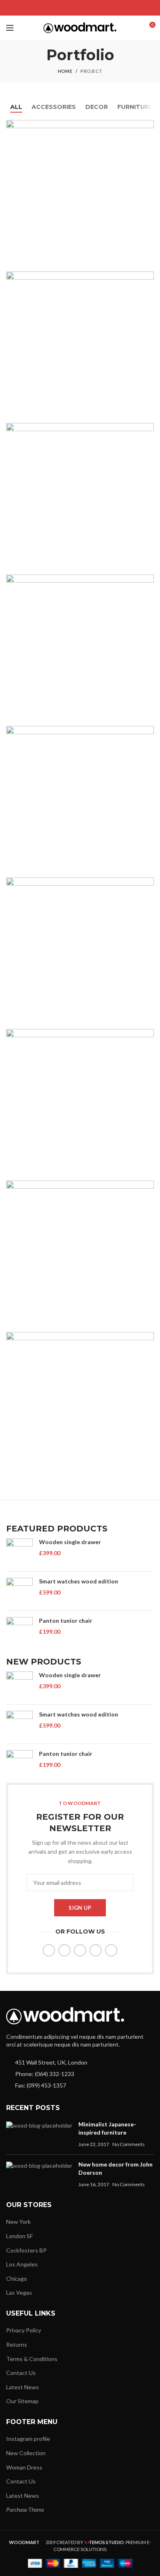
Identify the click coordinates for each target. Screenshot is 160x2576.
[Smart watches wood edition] (19, 1591)
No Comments (129, 2144)
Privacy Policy (24, 2330)
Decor (97, 107)
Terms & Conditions (32, 2359)
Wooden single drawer (70, 1542)
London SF (19, 2236)
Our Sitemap (22, 2401)
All (16, 107)
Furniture (135, 107)
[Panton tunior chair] (19, 1630)
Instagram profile (28, 2439)
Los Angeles (22, 2264)
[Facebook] (60, 8)
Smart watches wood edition (79, 1581)
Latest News (23, 2387)
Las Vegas (19, 2292)
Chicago (17, 2279)
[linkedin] (90, 8)
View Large (148, 126)
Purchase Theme (25, 2509)
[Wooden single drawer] (19, 1552)
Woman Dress (24, 2467)
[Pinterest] (80, 8)
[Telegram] (101, 8)
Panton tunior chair (66, 1620)
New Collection (26, 2453)
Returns (17, 2344)
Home (65, 71)
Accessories (54, 107)
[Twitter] (70, 8)
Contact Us (21, 2373)
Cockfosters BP (26, 2250)
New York (18, 2222)
